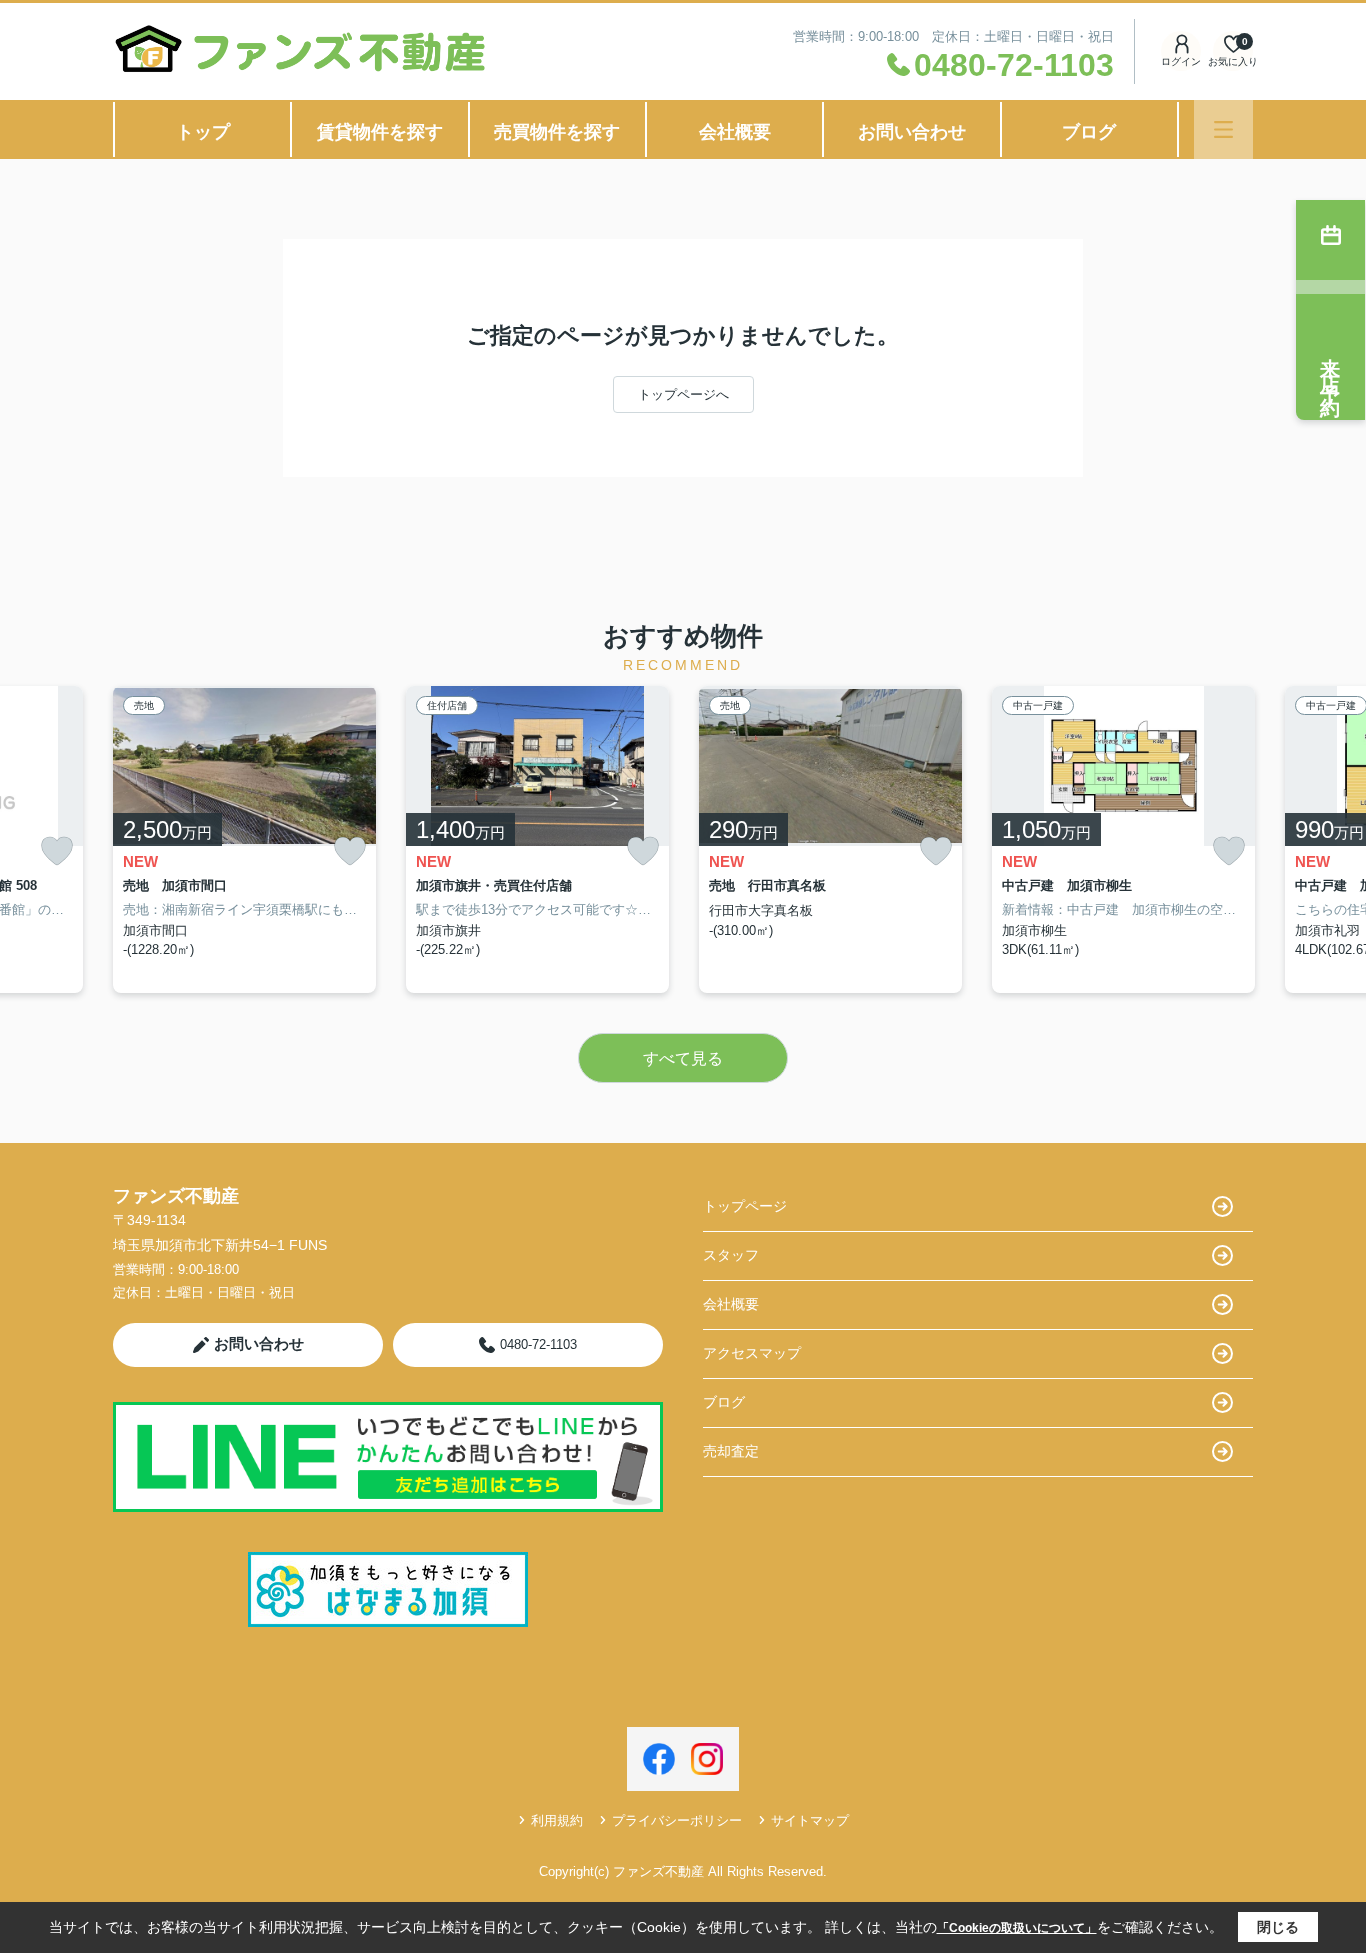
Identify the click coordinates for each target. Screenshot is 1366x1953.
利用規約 (557, 1820)
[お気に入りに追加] (57, 851)
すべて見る (683, 1058)
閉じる (1278, 1927)
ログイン (1181, 61)
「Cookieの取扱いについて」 (1017, 1928)
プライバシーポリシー (677, 1820)
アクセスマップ (752, 1353)
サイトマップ (810, 1820)
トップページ (745, 1206)
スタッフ (731, 1255)
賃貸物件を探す (380, 132)
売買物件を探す (557, 132)
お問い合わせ (912, 132)
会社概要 (735, 132)
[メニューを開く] (1223, 129)
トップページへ (683, 394)
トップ (203, 132)
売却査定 (731, 1451)
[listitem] (244, 839)
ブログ (1089, 132)
